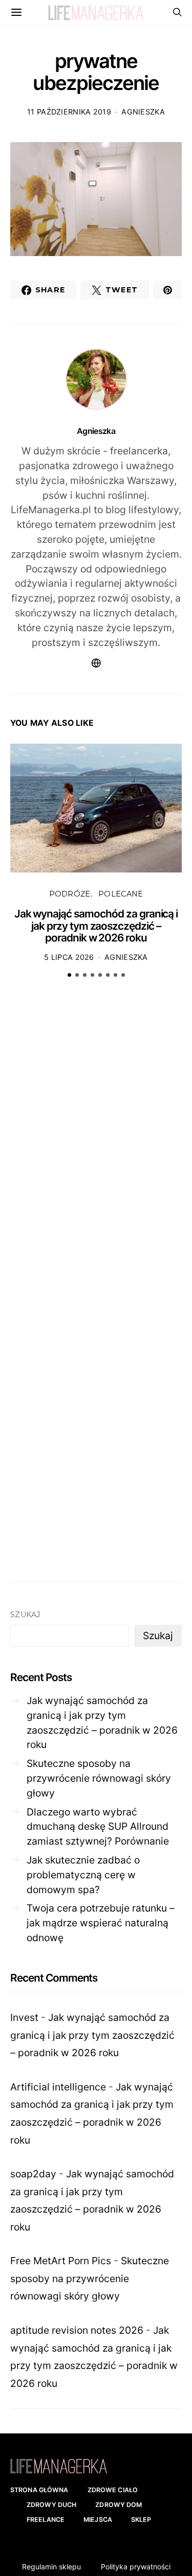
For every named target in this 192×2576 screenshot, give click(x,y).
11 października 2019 (69, 112)
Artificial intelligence (58, 2087)
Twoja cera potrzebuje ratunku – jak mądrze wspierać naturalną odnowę (101, 1923)
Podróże (70, 894)
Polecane (121, 894)
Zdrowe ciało (113, 2490)
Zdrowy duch (51, 2505)
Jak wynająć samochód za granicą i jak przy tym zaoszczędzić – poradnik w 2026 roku (96, 926)
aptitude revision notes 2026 (77, 2330)
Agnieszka (143, 112)
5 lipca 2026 (69, 957)
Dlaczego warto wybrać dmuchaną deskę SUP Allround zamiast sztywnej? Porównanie (98, 1827)
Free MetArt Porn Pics (61, 2261)
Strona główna (39, 2490)
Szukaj (25, 1615)
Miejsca (98, 2520)
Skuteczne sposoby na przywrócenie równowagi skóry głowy (99, 1778)
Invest (24, 2017)
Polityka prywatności (136, 2567)
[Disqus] (96, 1145)
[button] (69, 975)
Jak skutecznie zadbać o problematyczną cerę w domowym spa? (83, 1875)
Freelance (46, 2520)
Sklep (141, 2520)
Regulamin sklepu (51, 2567)
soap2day (33, 2174)
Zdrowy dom (119, 2505)
